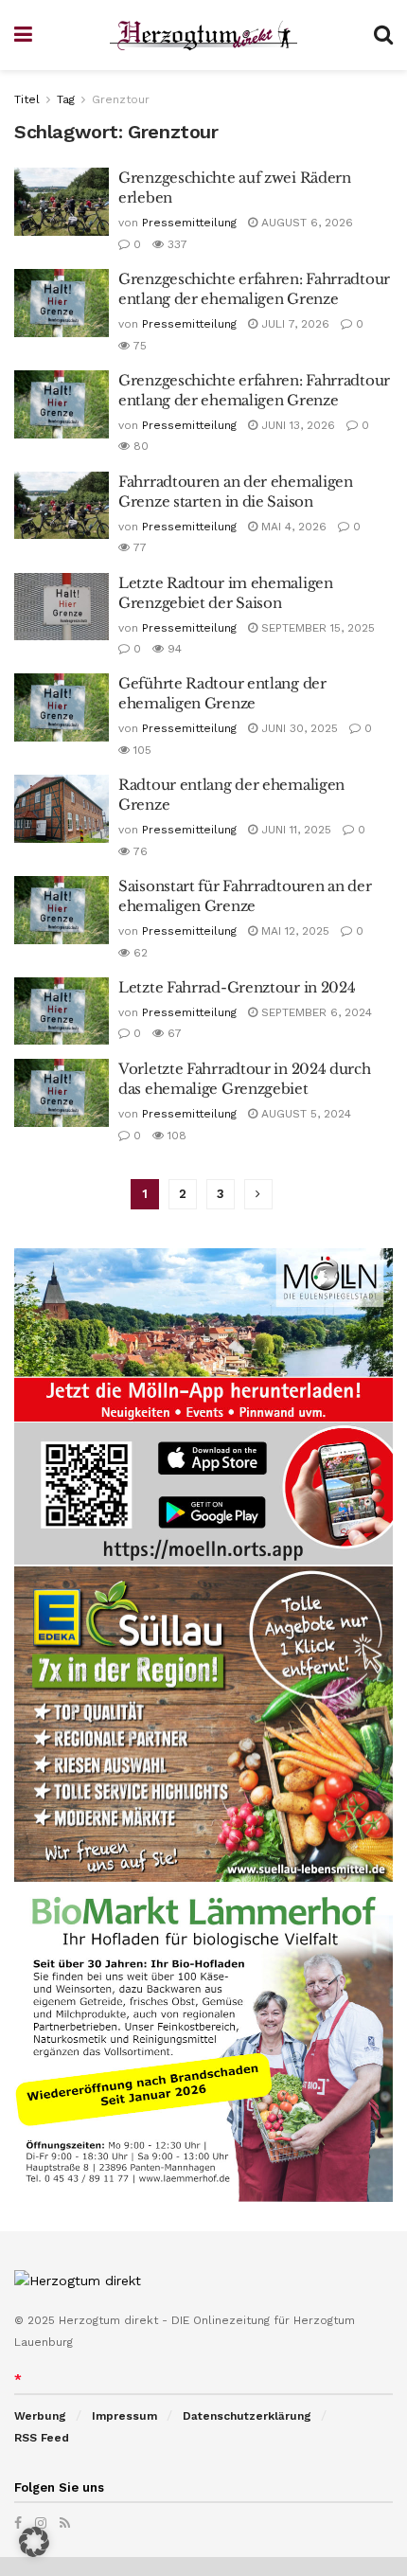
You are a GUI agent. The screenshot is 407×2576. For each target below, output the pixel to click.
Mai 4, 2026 (292, 527)
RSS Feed (42, 2438)
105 (141, 750)
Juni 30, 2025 (298, 728)
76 (139, 851)
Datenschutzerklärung (247, 2416)
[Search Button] (383, 35)
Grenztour (121, 99)
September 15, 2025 (316, 628)
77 (138, 547)
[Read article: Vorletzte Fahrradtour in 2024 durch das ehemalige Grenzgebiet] (62, 1093)
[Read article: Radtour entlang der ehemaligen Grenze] (62, 809)
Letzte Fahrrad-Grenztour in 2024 (237, 987)
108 (175, 1136)
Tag (66, 99)
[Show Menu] (23, 35)
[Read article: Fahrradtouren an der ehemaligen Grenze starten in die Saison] (62, 506)
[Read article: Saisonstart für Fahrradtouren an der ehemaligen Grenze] (62, 910)
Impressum (124, 2416)
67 (173, 1033)
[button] (34, 2542)
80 (139, 446)
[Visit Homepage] (203, 36)
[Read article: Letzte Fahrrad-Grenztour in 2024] (62, 1011)
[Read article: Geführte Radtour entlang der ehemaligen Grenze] (62, 707)
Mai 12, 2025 (293, 931)
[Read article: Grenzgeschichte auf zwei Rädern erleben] (62, 202)
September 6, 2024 (315, 1012)
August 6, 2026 (305, 223)
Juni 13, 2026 (296, 425)
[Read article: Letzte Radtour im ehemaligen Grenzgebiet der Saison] (62, 607)
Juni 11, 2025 (294, 830)
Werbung (40, 2416)
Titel (27, 99)
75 (138, 346)
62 (139, 953)
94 (173, 649)
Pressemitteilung (189, 223)
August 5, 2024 (304, 1114)
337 (176, 244)
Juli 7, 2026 (293, 324)
